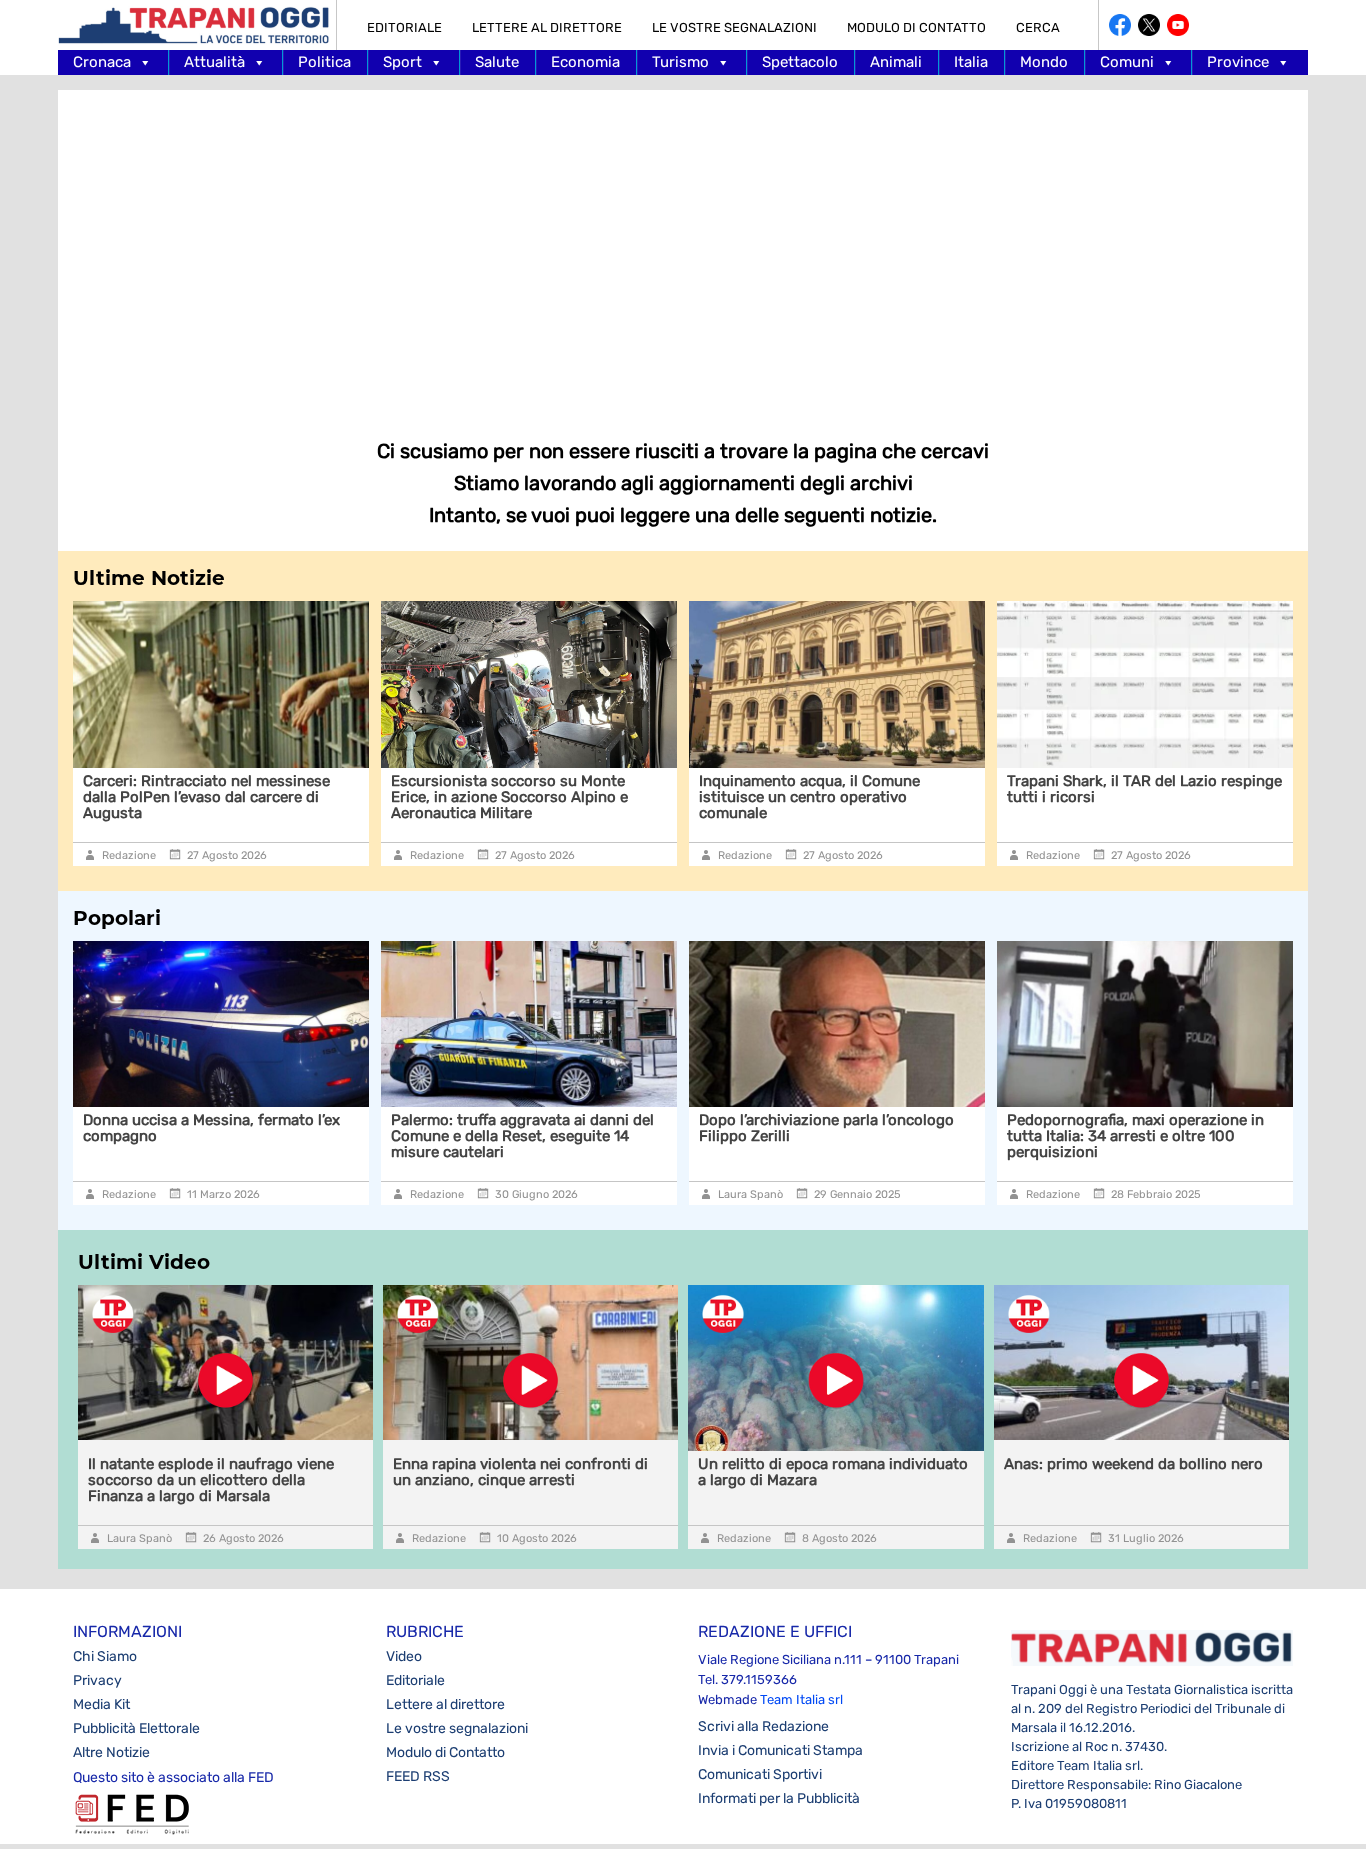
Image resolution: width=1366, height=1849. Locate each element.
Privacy (97, 1680)
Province (1238, 62)
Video (404, 1656)
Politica (324, 62)
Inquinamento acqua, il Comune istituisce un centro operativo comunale (626, 797)
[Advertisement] (683, 250)
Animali (896, 62)
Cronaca (102, 62)
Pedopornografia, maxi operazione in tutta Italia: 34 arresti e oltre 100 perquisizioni (1135, 1136)
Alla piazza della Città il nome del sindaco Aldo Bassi (1247, 789)
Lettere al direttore (547, 27)
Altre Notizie (111, 1752)
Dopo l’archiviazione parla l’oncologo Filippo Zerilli (826, 1128)
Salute (497, 62)
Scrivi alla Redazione (763, 1726)
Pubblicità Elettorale (136, 1728)
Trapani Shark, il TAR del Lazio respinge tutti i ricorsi (961, 789)
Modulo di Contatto (916, 27)
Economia (585, 62)
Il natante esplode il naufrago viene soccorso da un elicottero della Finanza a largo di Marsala (211, 1480)
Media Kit (101, 1704)
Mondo (1044, 62)
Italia (971, 62)
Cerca (1038, 27)
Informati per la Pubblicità (779, 1798)
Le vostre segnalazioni (734, 27)
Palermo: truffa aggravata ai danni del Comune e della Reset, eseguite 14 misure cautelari (522, 1136)
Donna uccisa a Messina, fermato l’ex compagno (211, 1128)
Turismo (680, 62)
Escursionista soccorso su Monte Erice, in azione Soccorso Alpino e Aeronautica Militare (326, 797)
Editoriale (404, 27)
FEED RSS (418, 1776)
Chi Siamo (105, 1656)
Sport (402, 62)
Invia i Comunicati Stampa (780, 1750)
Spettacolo (800, 62)
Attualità (214, 62)
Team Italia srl (801, 1699)
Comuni (1127, 62)
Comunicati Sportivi (760, 1774)
